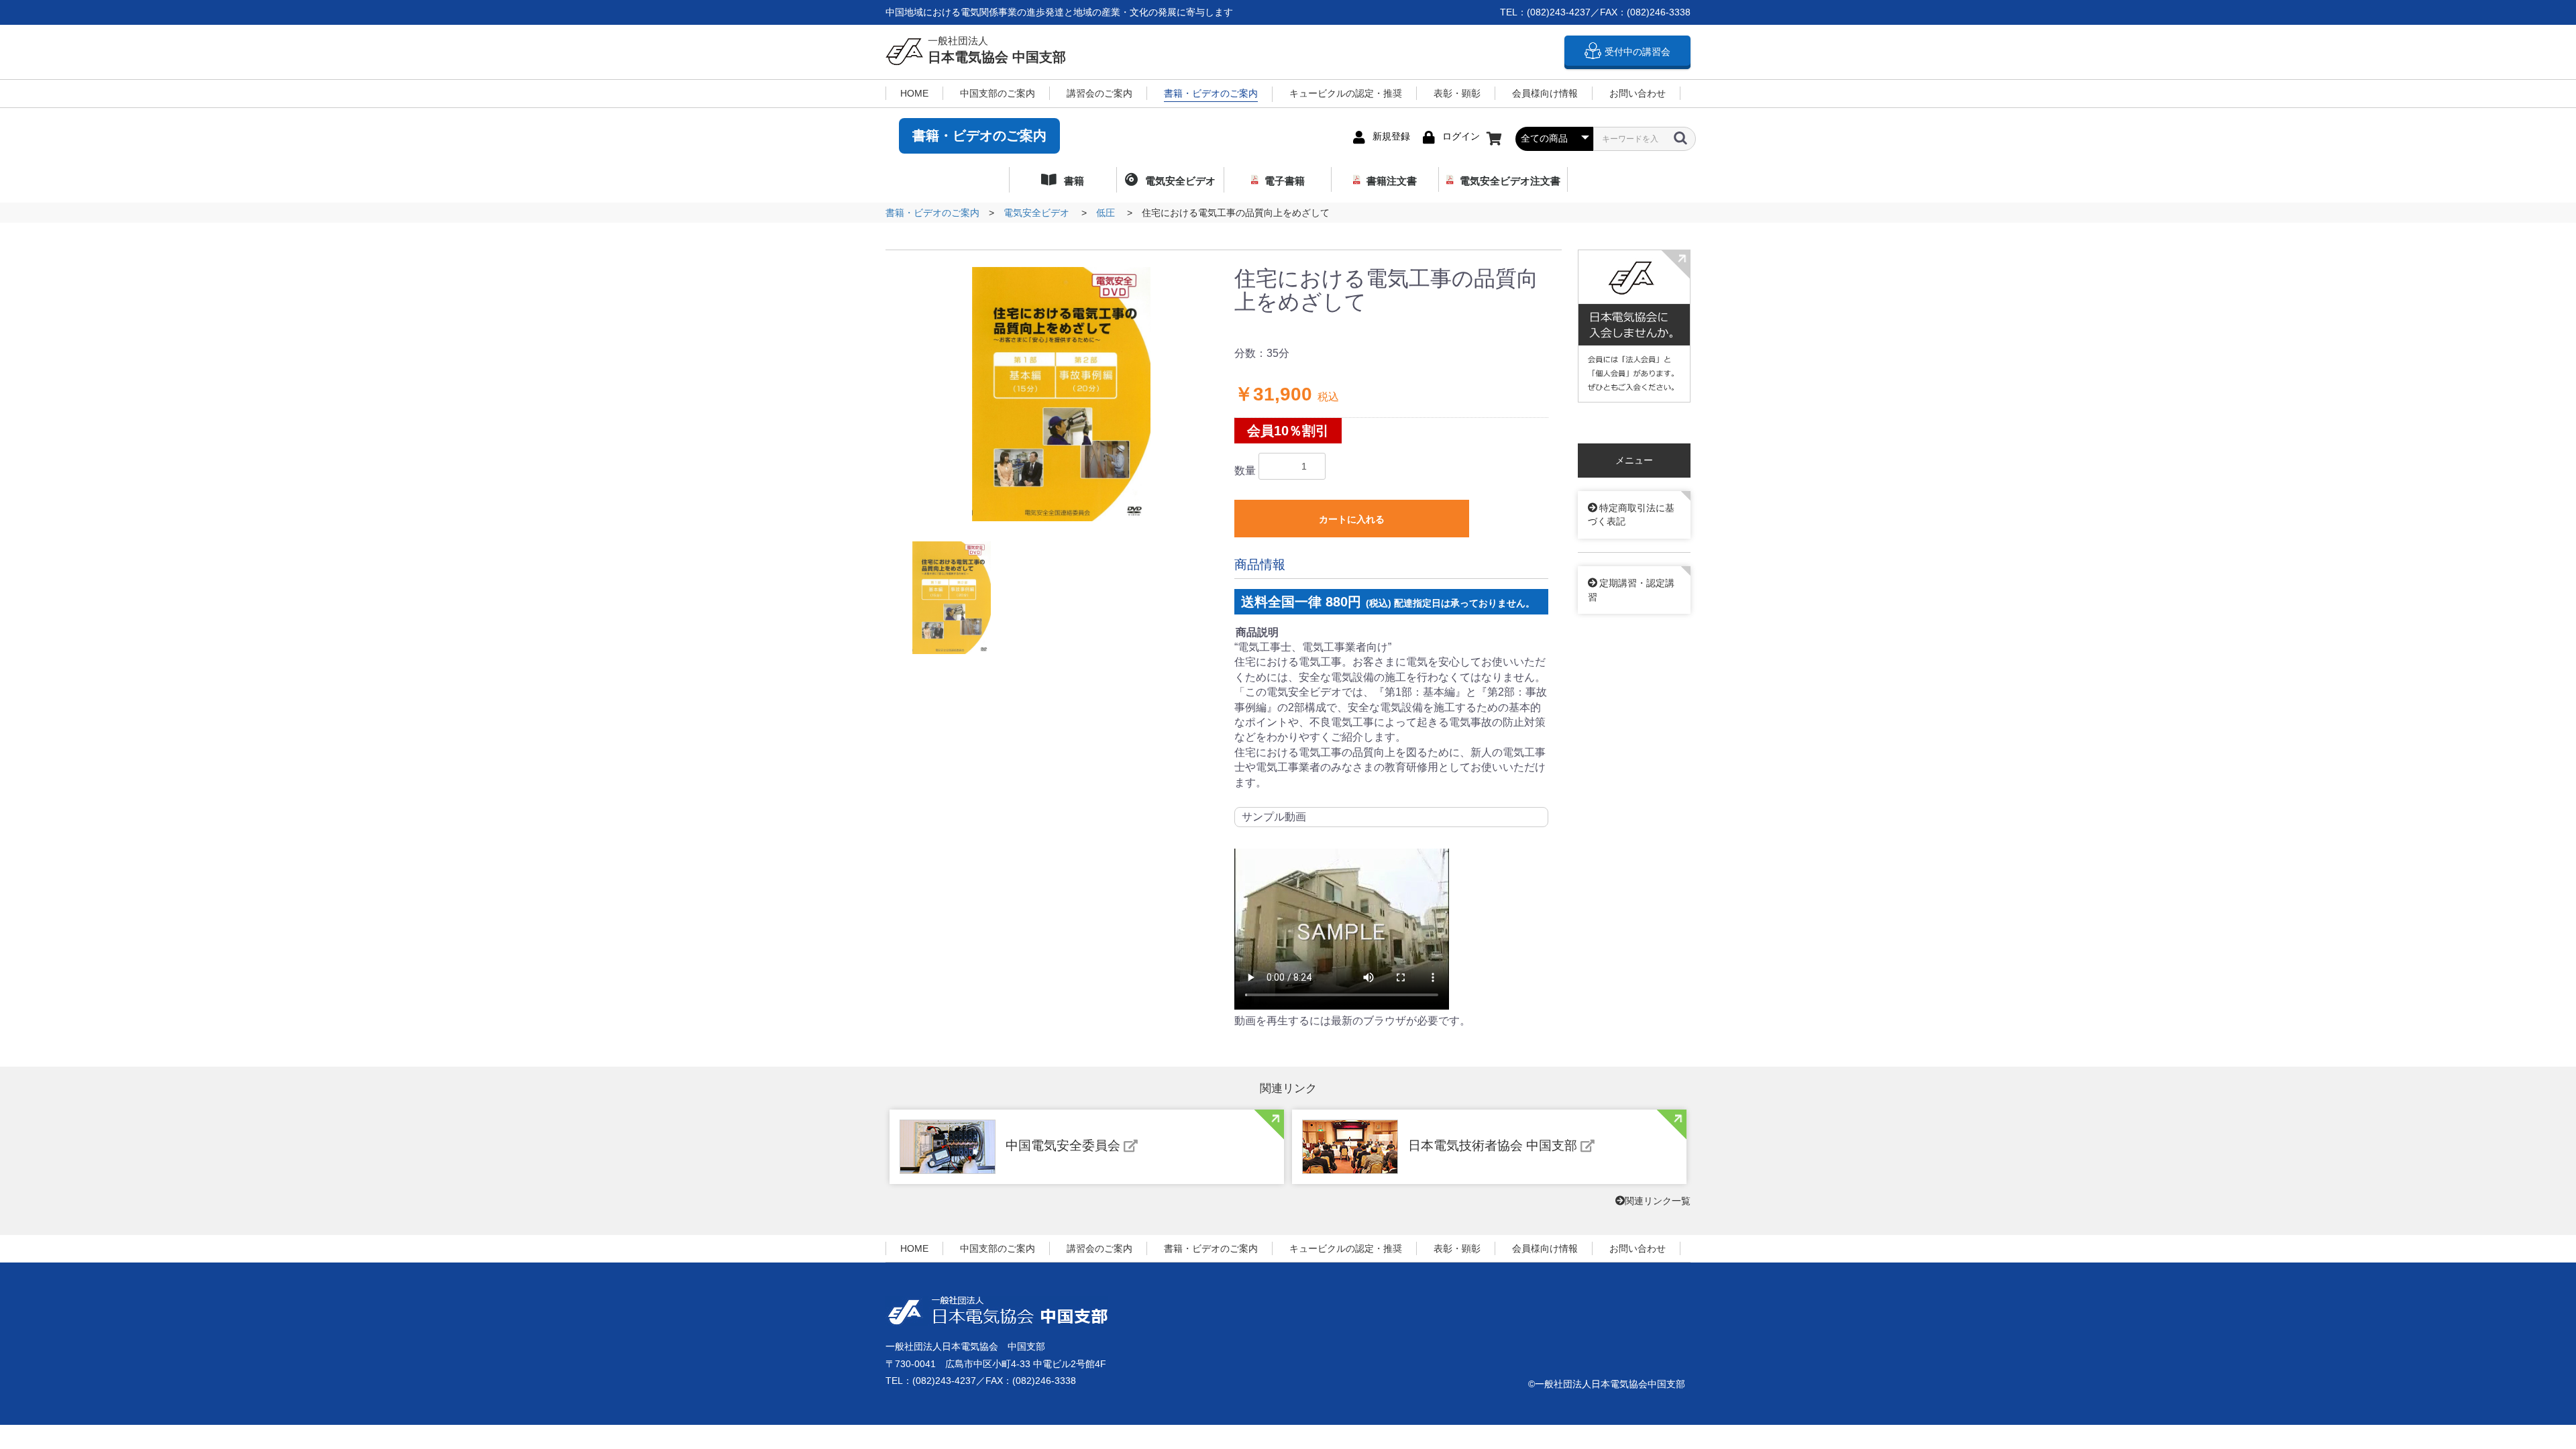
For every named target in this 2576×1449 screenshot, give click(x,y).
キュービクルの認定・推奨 (1346, 93)
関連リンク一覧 (1658, 1201)
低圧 (1106, 213)
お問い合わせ (1638, 93)
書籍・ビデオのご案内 (1211, 93)
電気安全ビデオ (1179, 181)
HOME (914, 93)
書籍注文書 (1392, 181)
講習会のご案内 (1099, 93)
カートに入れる (1352, 519)
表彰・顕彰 (1457, 93)
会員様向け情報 (1545, 93)
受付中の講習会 (1638, 52)
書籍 (1073, 181)
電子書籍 (1285, 181)
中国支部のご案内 (998, 93)
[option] (1061, 394)
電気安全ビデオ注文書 (1510, 181)
